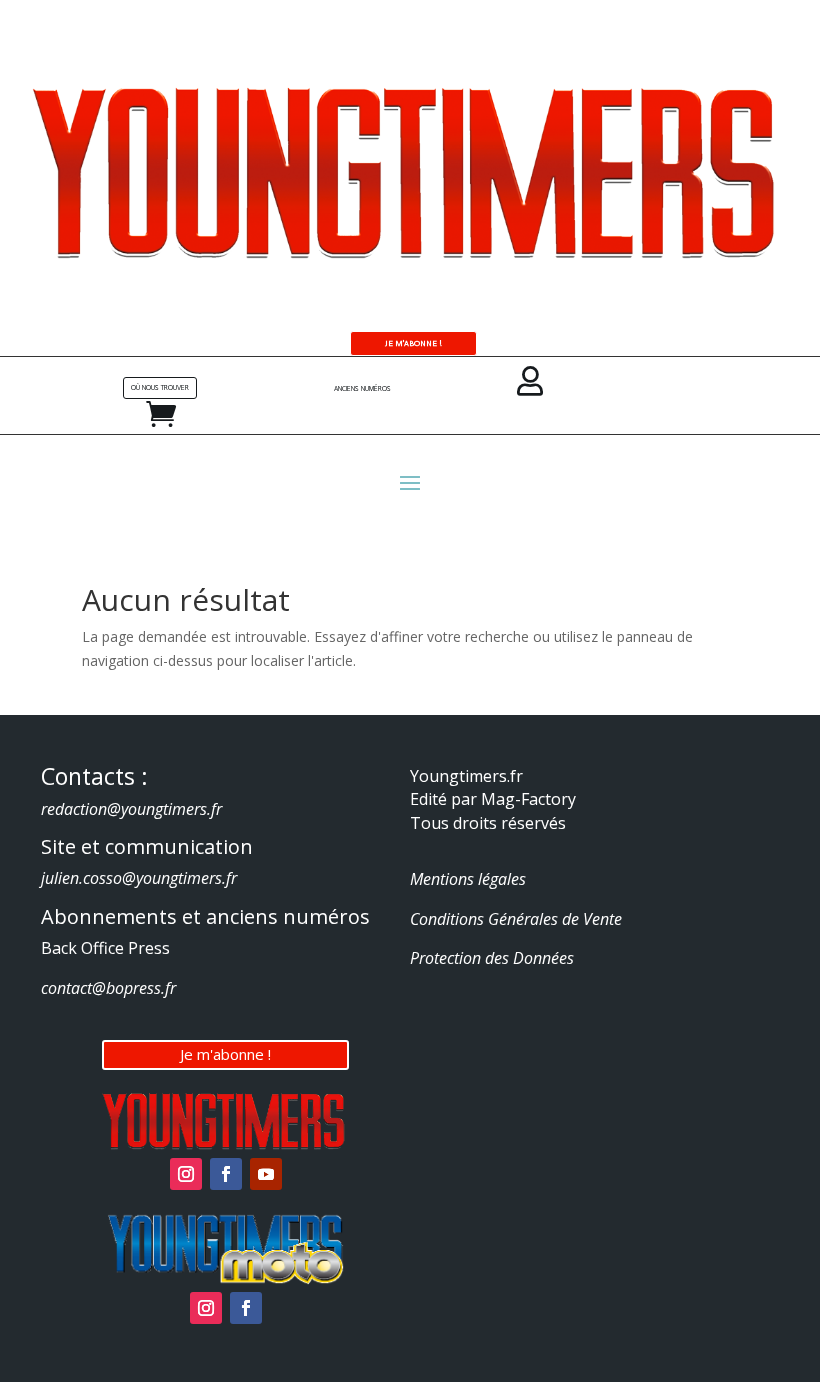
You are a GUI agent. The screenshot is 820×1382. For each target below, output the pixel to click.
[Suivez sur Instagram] (186, 1174)
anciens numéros (362, 388)
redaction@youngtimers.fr (131, 809)
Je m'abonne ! (225, 1054)
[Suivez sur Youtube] (266, 1174)
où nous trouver (160, 387)
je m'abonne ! (413, 343)
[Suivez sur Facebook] (226, 1174)
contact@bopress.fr (108, 988)
